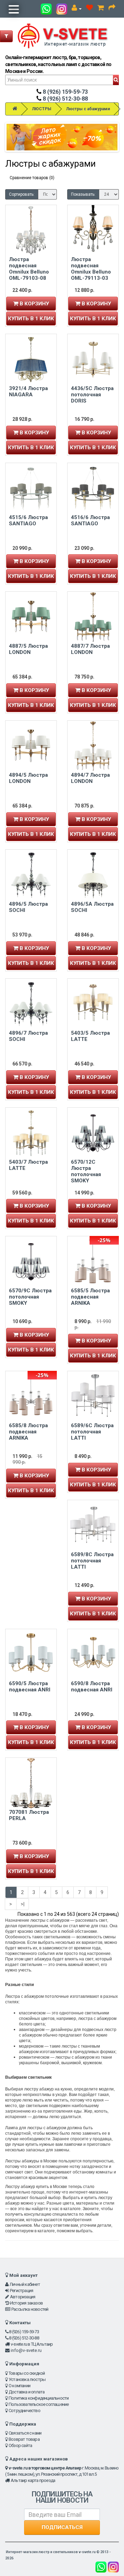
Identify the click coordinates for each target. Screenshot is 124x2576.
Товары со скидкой (27, 2373)
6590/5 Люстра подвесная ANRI (30, 1687)
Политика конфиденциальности (39, 2398)
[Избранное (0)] (90, 9)
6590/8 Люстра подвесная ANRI (92, 1687)
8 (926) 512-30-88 (65, 99)
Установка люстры (27, 2379)
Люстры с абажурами (88, 109)
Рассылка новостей (30, 2309)
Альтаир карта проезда (33, 2480)
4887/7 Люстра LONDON (90, 649)
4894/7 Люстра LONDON (90, 778)
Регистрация (22, 2291)
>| (23, 1904)
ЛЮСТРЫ (42, 109)
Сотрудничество (24, 2411)
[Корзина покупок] (101, 9)
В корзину (34, 304)
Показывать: (83, 194)
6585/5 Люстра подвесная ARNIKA (90, 1297)
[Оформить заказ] (112, 9)
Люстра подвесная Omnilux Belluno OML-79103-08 (29, 269)
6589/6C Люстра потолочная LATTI (92, 1432)
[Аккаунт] (77, 9)
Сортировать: (22, 194)
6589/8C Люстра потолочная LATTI (92, 1561)
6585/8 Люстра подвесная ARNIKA (28, 1432)
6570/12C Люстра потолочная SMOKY (86, 1171)
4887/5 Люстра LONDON (28, 649)
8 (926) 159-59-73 (65, 92)
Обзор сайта (20, 2445)
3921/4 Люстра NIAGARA (28, 391)
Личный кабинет (25, 2284)
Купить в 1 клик (31, 318)
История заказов (26, 2303)
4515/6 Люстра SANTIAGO (28, 520)
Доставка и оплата (27, 2392)
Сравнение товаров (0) (32, 178)
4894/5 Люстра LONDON (28, 778)
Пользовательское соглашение (39, 2404)
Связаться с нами (25, 2433)
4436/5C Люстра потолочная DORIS (92, 395)
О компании (19, 2386)
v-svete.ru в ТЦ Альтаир (32, 2344)
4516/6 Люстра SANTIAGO (90, 520)
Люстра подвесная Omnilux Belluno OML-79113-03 (91, 269)
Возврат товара (24, 2439)
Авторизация (23, 2297)
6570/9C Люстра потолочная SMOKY (30, 1297)
